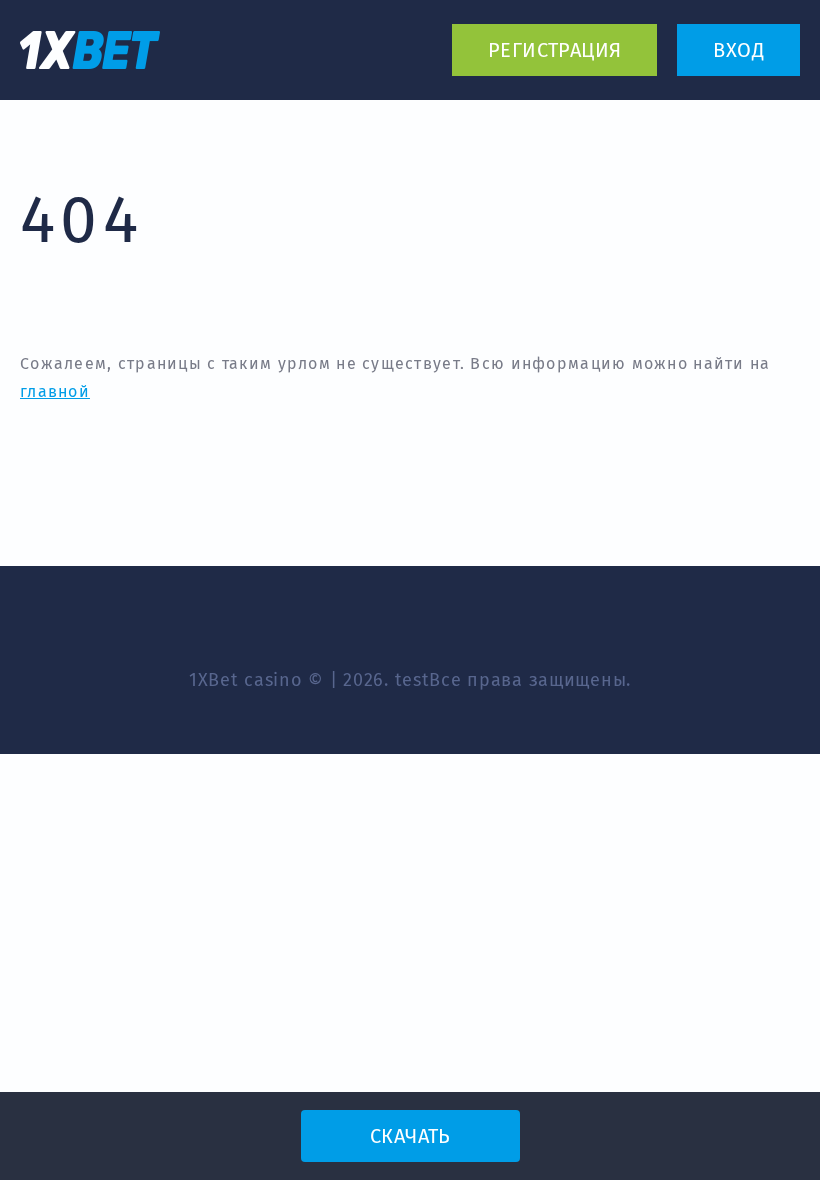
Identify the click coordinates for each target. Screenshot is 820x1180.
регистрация (554, 50)
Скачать (410, 1136)
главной (55, 391)
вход (738, 50)
